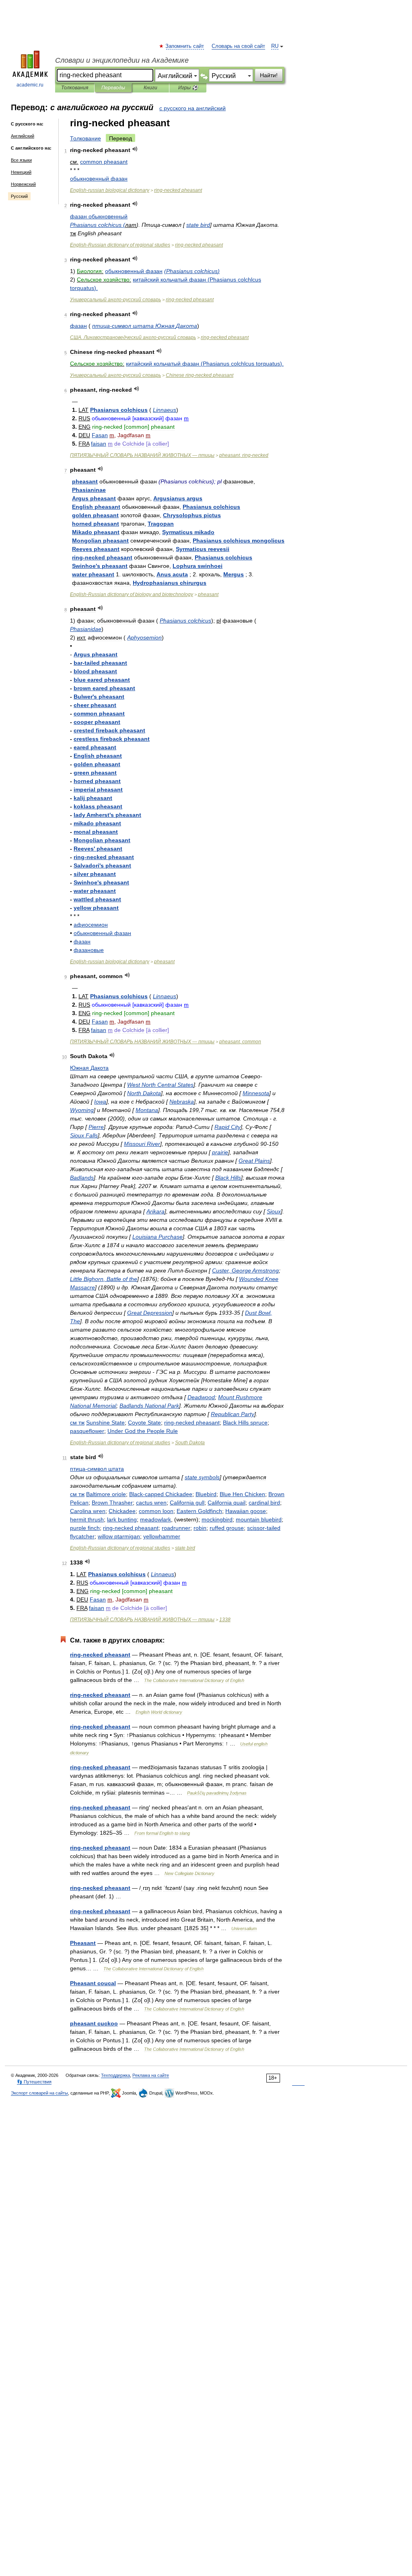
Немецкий (21, 172)
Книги (150, 88)
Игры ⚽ (188, 88)
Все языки (21, 160)
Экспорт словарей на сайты (39, 2093)
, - (244, 455)
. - (133, 337)
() (192, 271)
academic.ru (30, 85)
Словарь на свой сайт (238, 46)
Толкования (75, 88)
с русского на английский (193, 108)
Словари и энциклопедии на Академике (122, 60)
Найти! (269, 75)
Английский (23, 136)
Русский (19, 196)
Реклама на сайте (151, 2075)
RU (275, 46)
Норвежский (23, 184)
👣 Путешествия (34, 2082)
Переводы (113, 88)
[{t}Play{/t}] (135, 149)
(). (205, 364)
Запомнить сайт (185, 46)
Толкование (85, 138)
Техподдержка (115, 2075)
